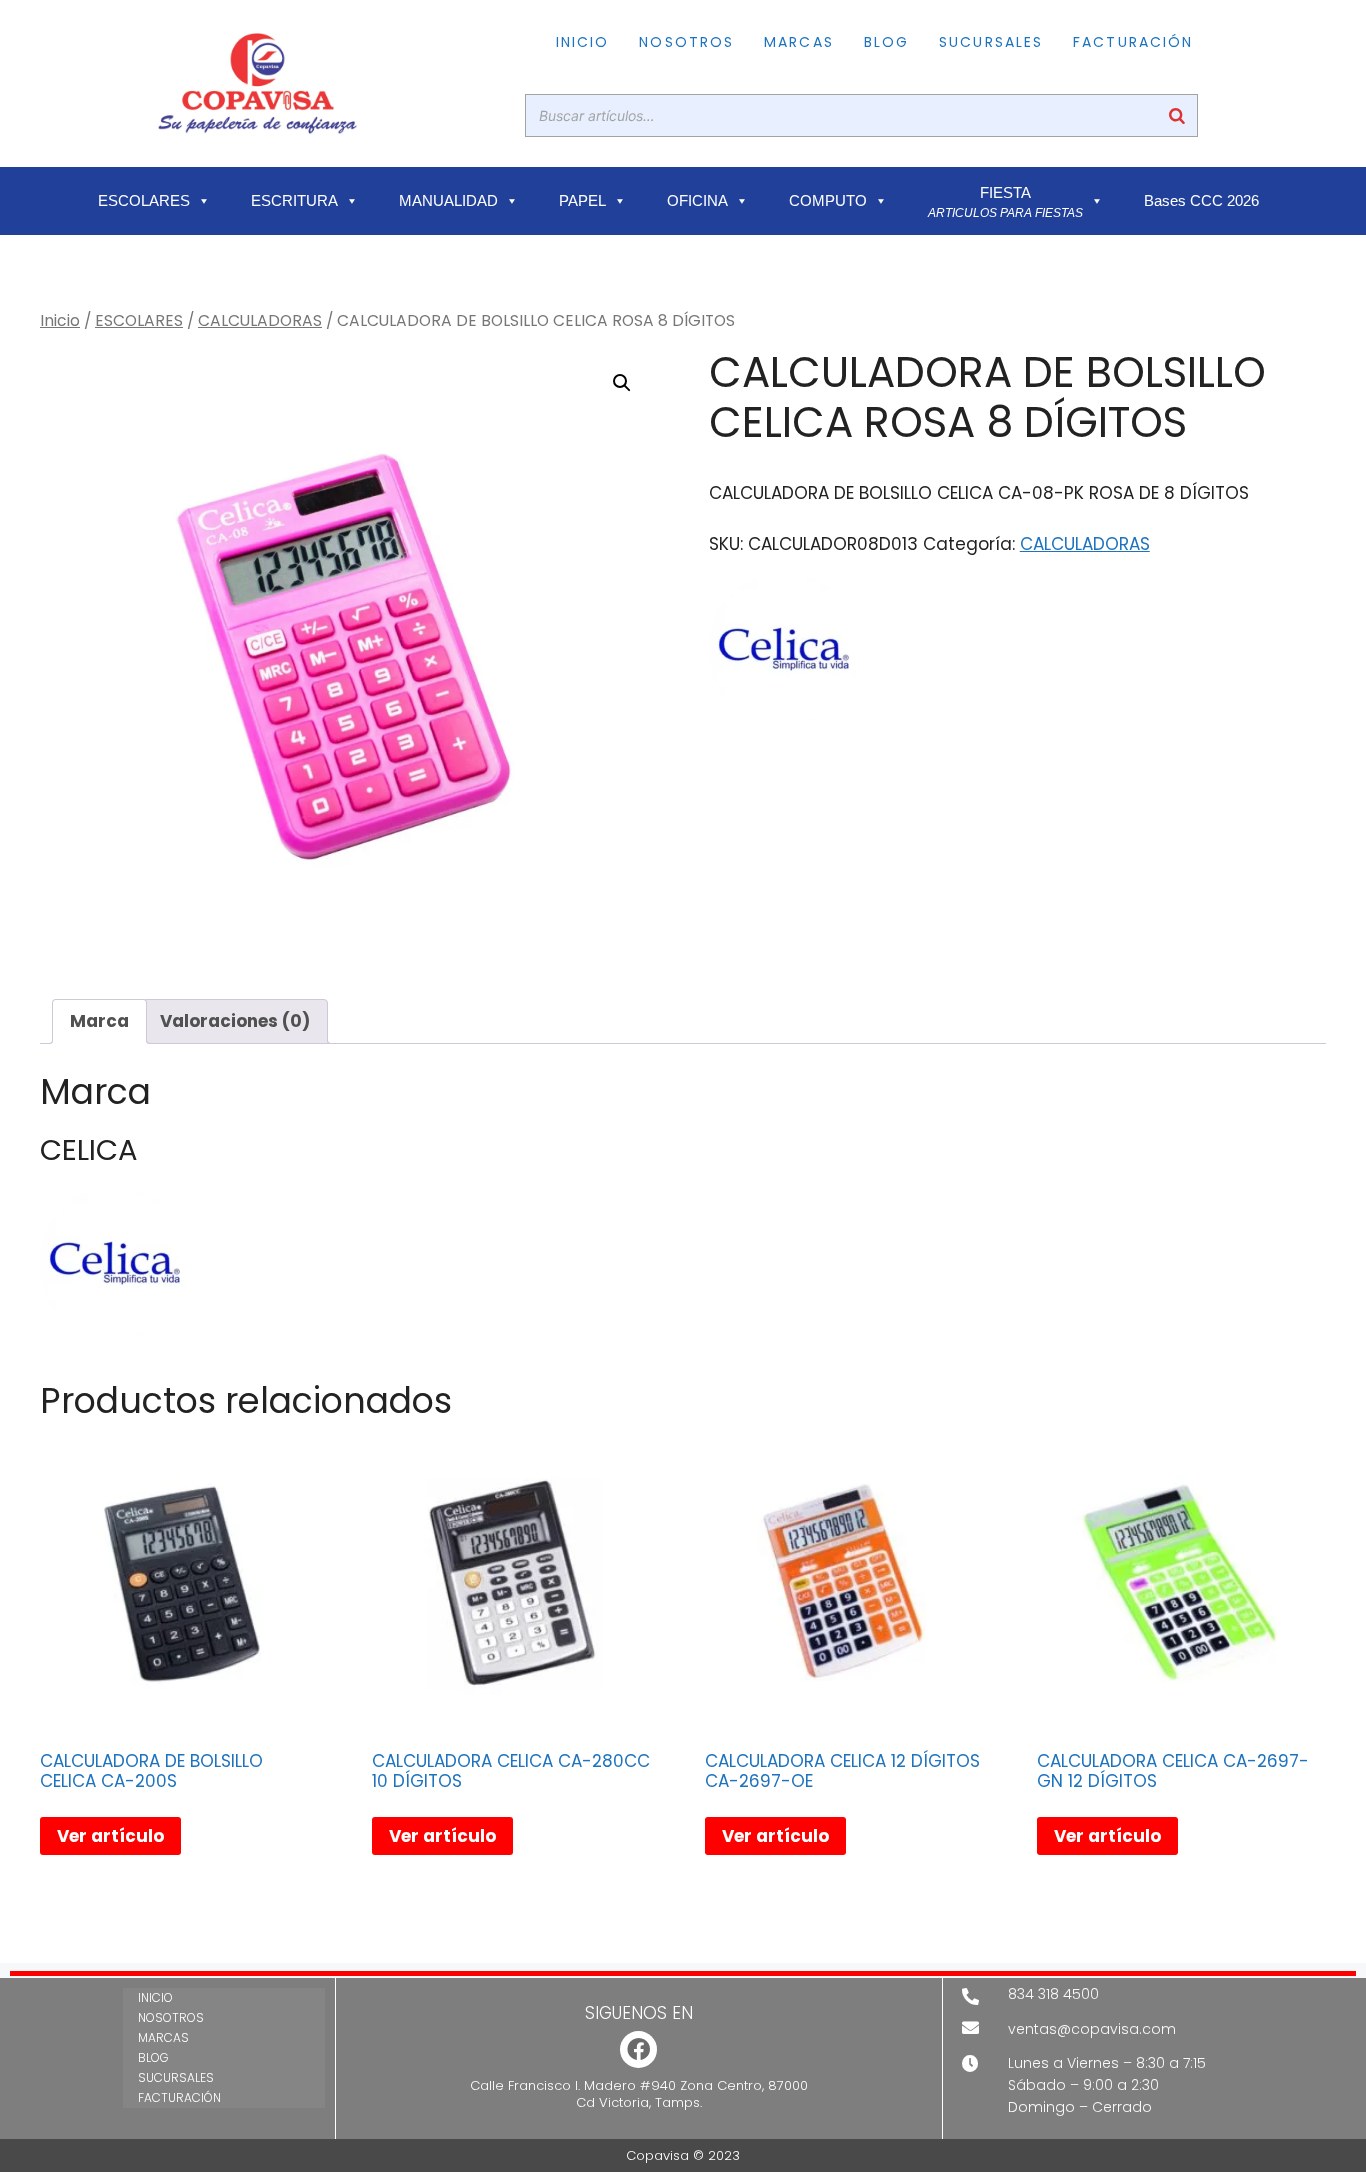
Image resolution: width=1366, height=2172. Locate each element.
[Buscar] (1177, 115)
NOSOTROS (686, 42)
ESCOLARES (144, 201)
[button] (622, 383)
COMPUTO (828, 201)
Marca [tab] (99, 1021)
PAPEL (582, 201)
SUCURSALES (991, 42)
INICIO (583, 42)
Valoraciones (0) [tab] (235, 1021)
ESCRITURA (294, 201)
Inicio (60, 320)
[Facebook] (638, 2049)
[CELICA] (784, 653)
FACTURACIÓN (1133, 42)
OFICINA (697, 201)
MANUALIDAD (448, 201)
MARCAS (799, 42)
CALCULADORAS (260, 320)
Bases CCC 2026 (1201, 201)
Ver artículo (110, 1836)
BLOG (886, 42)
